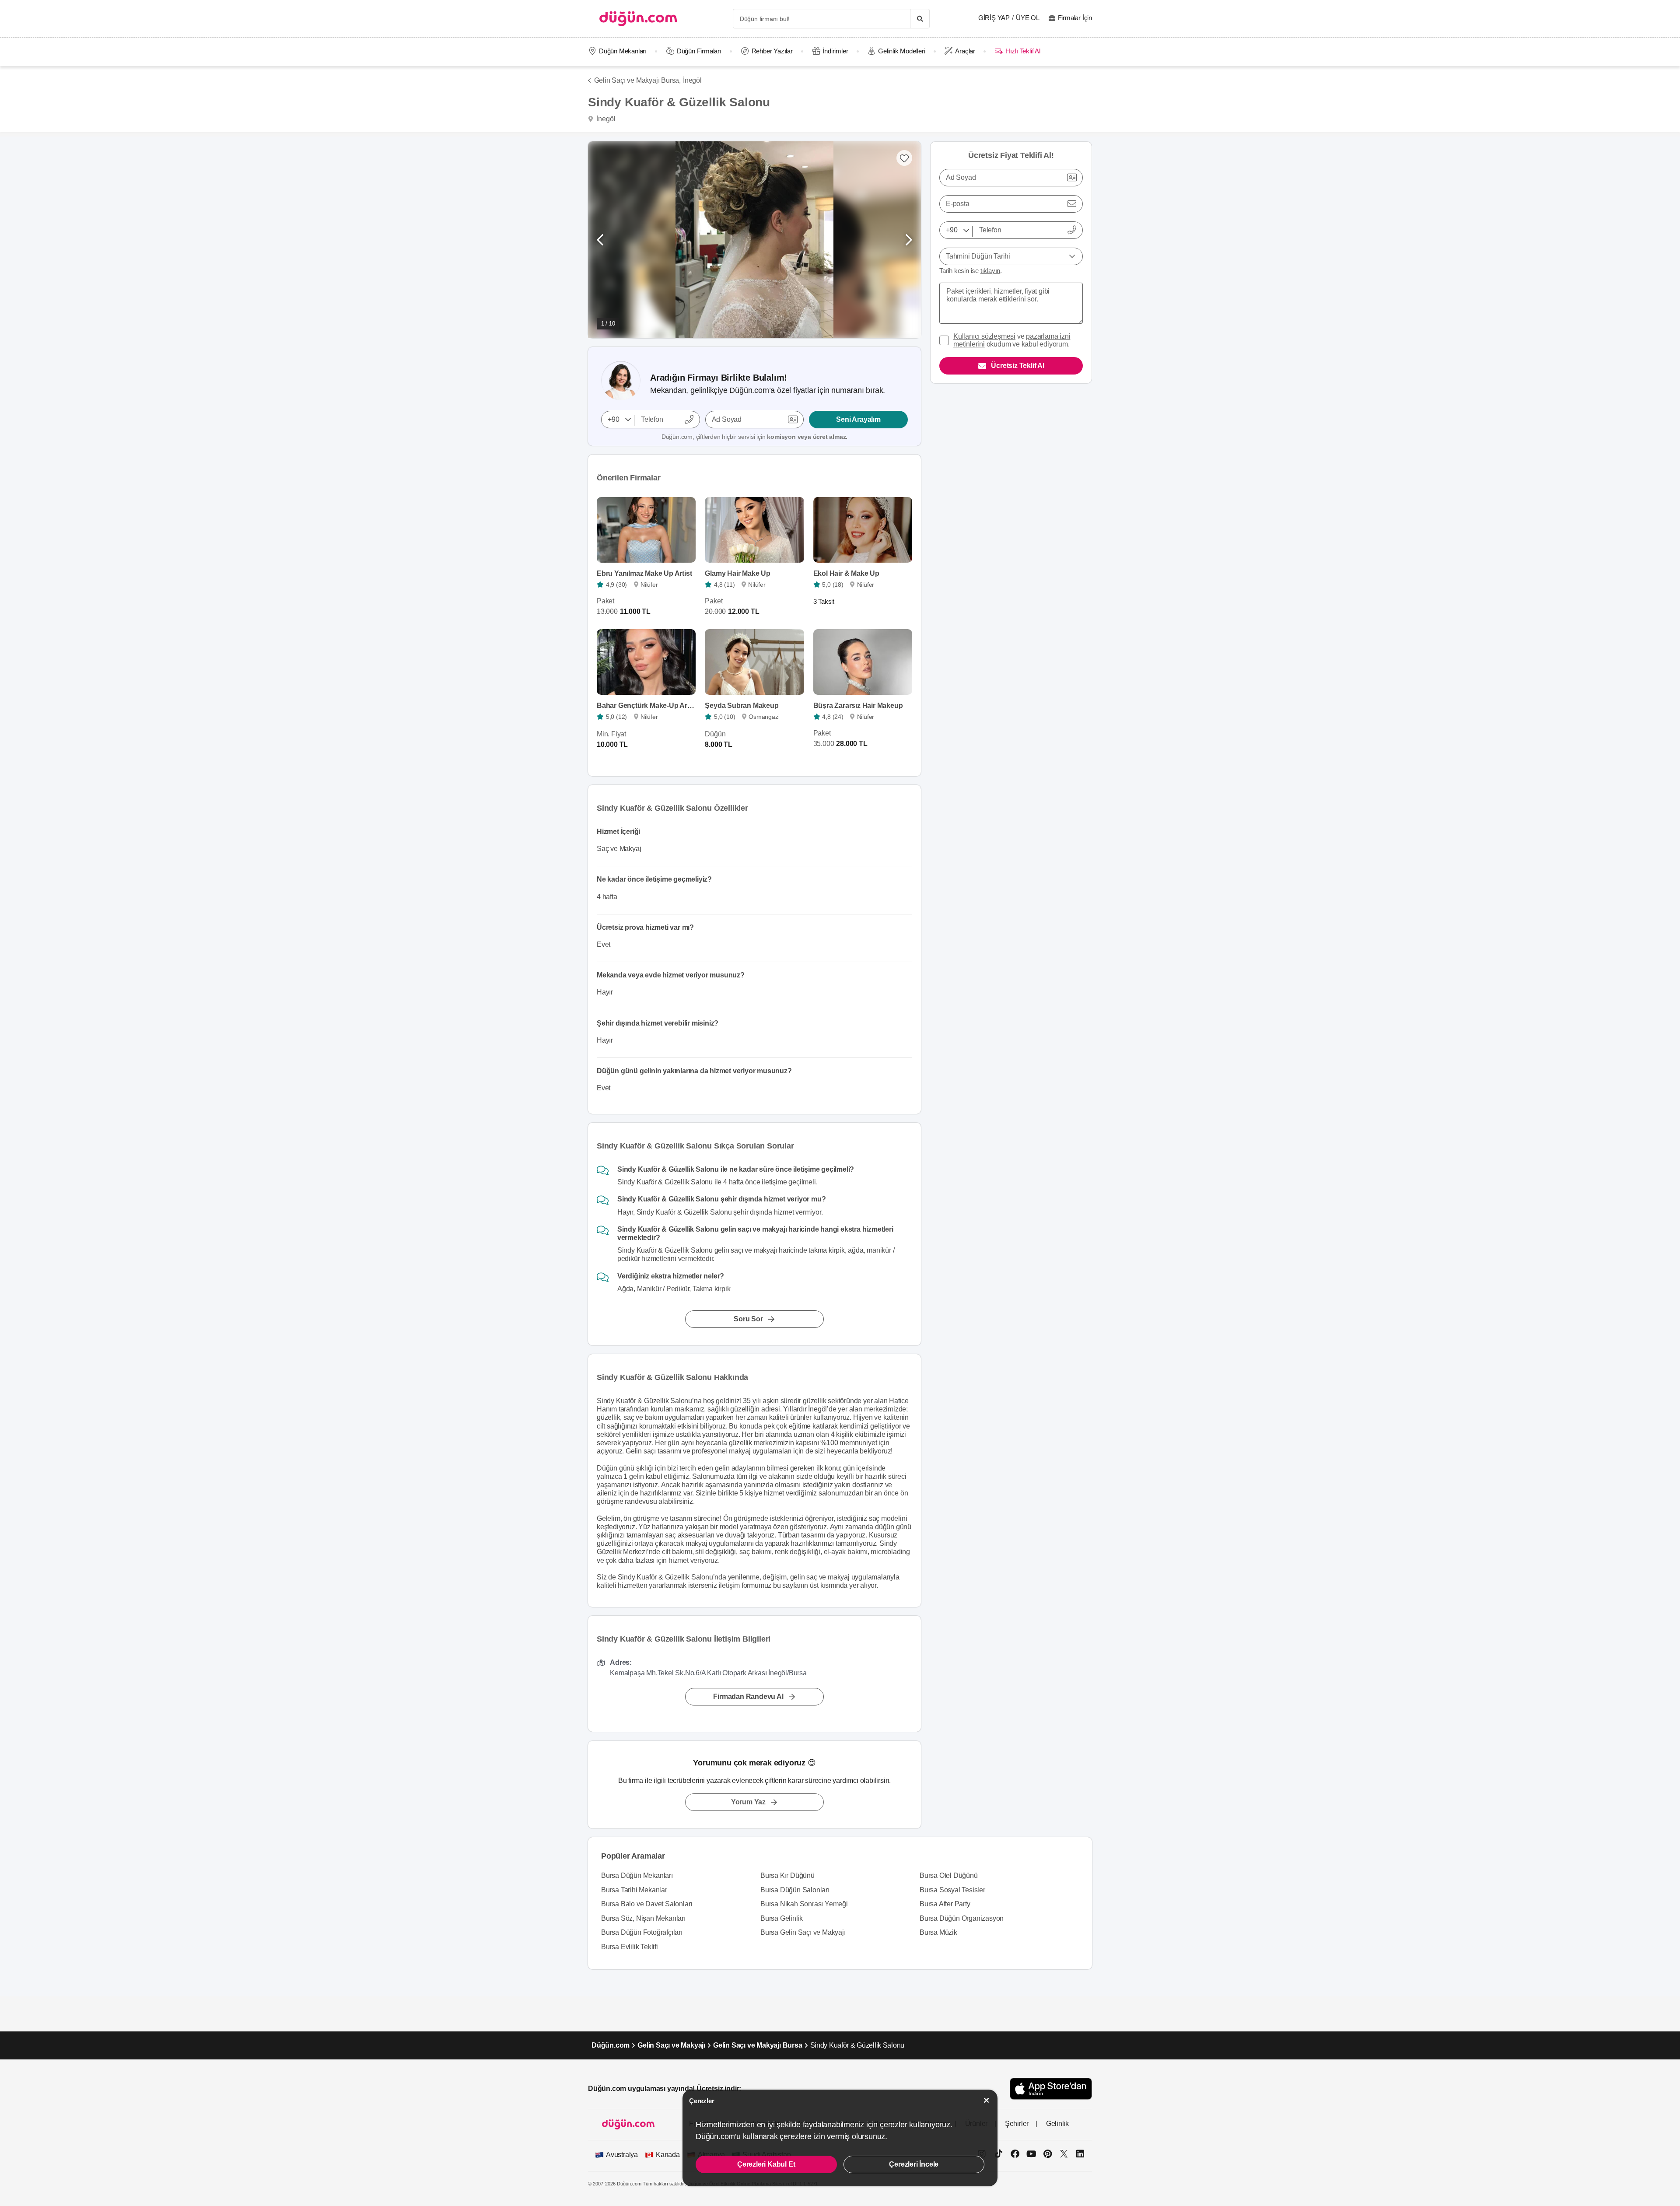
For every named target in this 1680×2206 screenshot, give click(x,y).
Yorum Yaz (748, 1802)
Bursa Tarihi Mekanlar (634, 1890)
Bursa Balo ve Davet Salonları (647, 1904)
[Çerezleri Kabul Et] (987, 2100)
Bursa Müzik (938, 1932)
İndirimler (835, 51)
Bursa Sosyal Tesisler (952, 1890)
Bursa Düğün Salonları (795, 1890)
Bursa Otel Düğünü (949, 1875)
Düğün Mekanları (623, 51)
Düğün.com (611, 2045)
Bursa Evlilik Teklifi (630, 1947)
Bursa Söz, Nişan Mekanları (643, 1918)
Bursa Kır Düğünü (787, 1875)
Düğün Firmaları (699, 51)
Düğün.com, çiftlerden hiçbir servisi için (754, 437)
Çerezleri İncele (914, 2164)
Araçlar (965, 51)
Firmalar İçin (1075, 18)
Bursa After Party (945, 1904)
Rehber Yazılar (772, 51)
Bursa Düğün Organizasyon (962, 1918)
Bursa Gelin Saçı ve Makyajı (803, 1932)
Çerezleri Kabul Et (766, 2164)
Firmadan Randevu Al (748, 1697)
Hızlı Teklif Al (1023, 51)
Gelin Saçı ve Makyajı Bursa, (637, 80)
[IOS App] (1051, 2089)
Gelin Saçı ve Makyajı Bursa (758, 2045)
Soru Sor (748, 1319)
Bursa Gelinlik (782, 1918)
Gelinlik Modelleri (901, 51)
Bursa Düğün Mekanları (637, 1875)
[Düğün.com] (638, 19)
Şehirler (1017, 2124)
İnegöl (692, 80)
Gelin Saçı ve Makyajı (671, 2045)
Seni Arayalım (858, 419)
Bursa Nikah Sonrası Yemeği (804, 1904)
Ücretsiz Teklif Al (1017, 366)
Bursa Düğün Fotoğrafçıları (642, 1932)
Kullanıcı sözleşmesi (984, 336)
